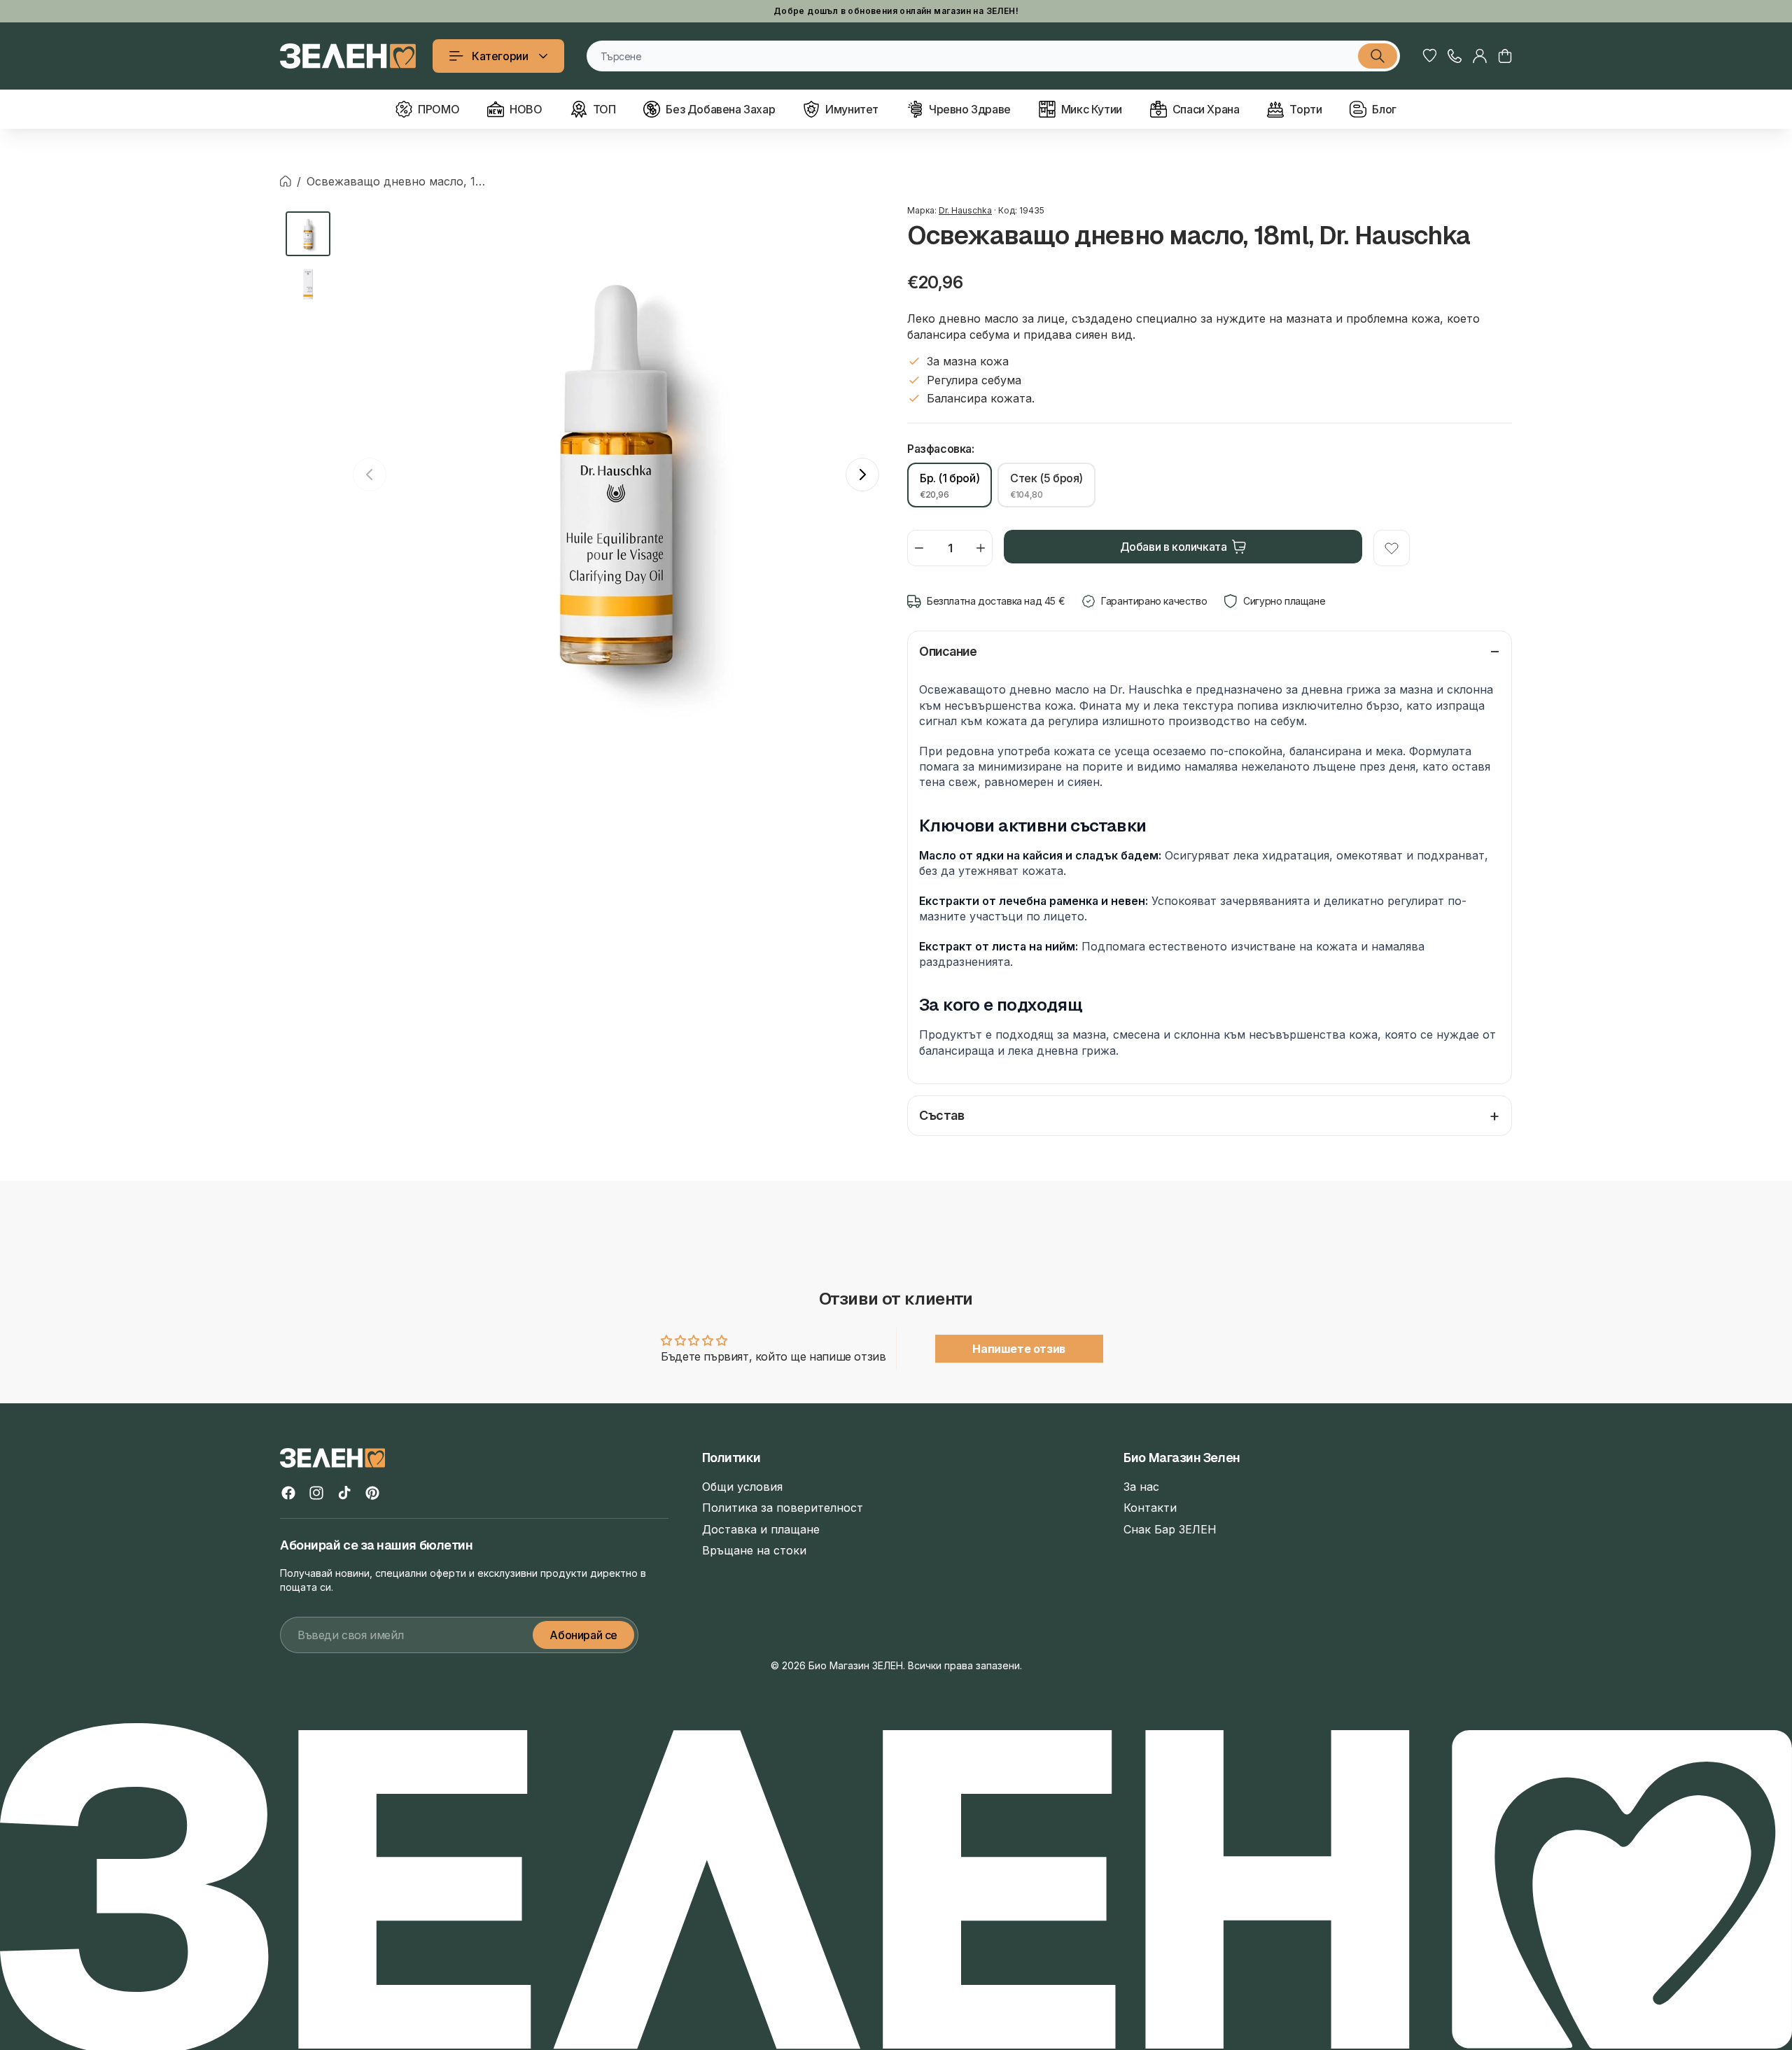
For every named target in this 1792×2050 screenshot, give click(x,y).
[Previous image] (370, 475)
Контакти (1150, 1508)
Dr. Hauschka (965, 210)
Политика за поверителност (783, 1508)
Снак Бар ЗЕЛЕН (1170, 1529)
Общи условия (742, 1487)
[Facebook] (288, 1493)
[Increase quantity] (981, 548)
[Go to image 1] (308, 234)
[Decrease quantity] (919, 548)
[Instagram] (316, 1493)
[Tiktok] (344, 1493)
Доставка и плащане (761, 1529)
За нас (1141, 1487)
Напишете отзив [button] (1018, 1349)
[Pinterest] (372, 1493)
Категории (500, 56)
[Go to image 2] (308, 284)
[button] (1505, 56)
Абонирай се (583, 1635)
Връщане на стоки (754, 1550)
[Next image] (862, 475)
